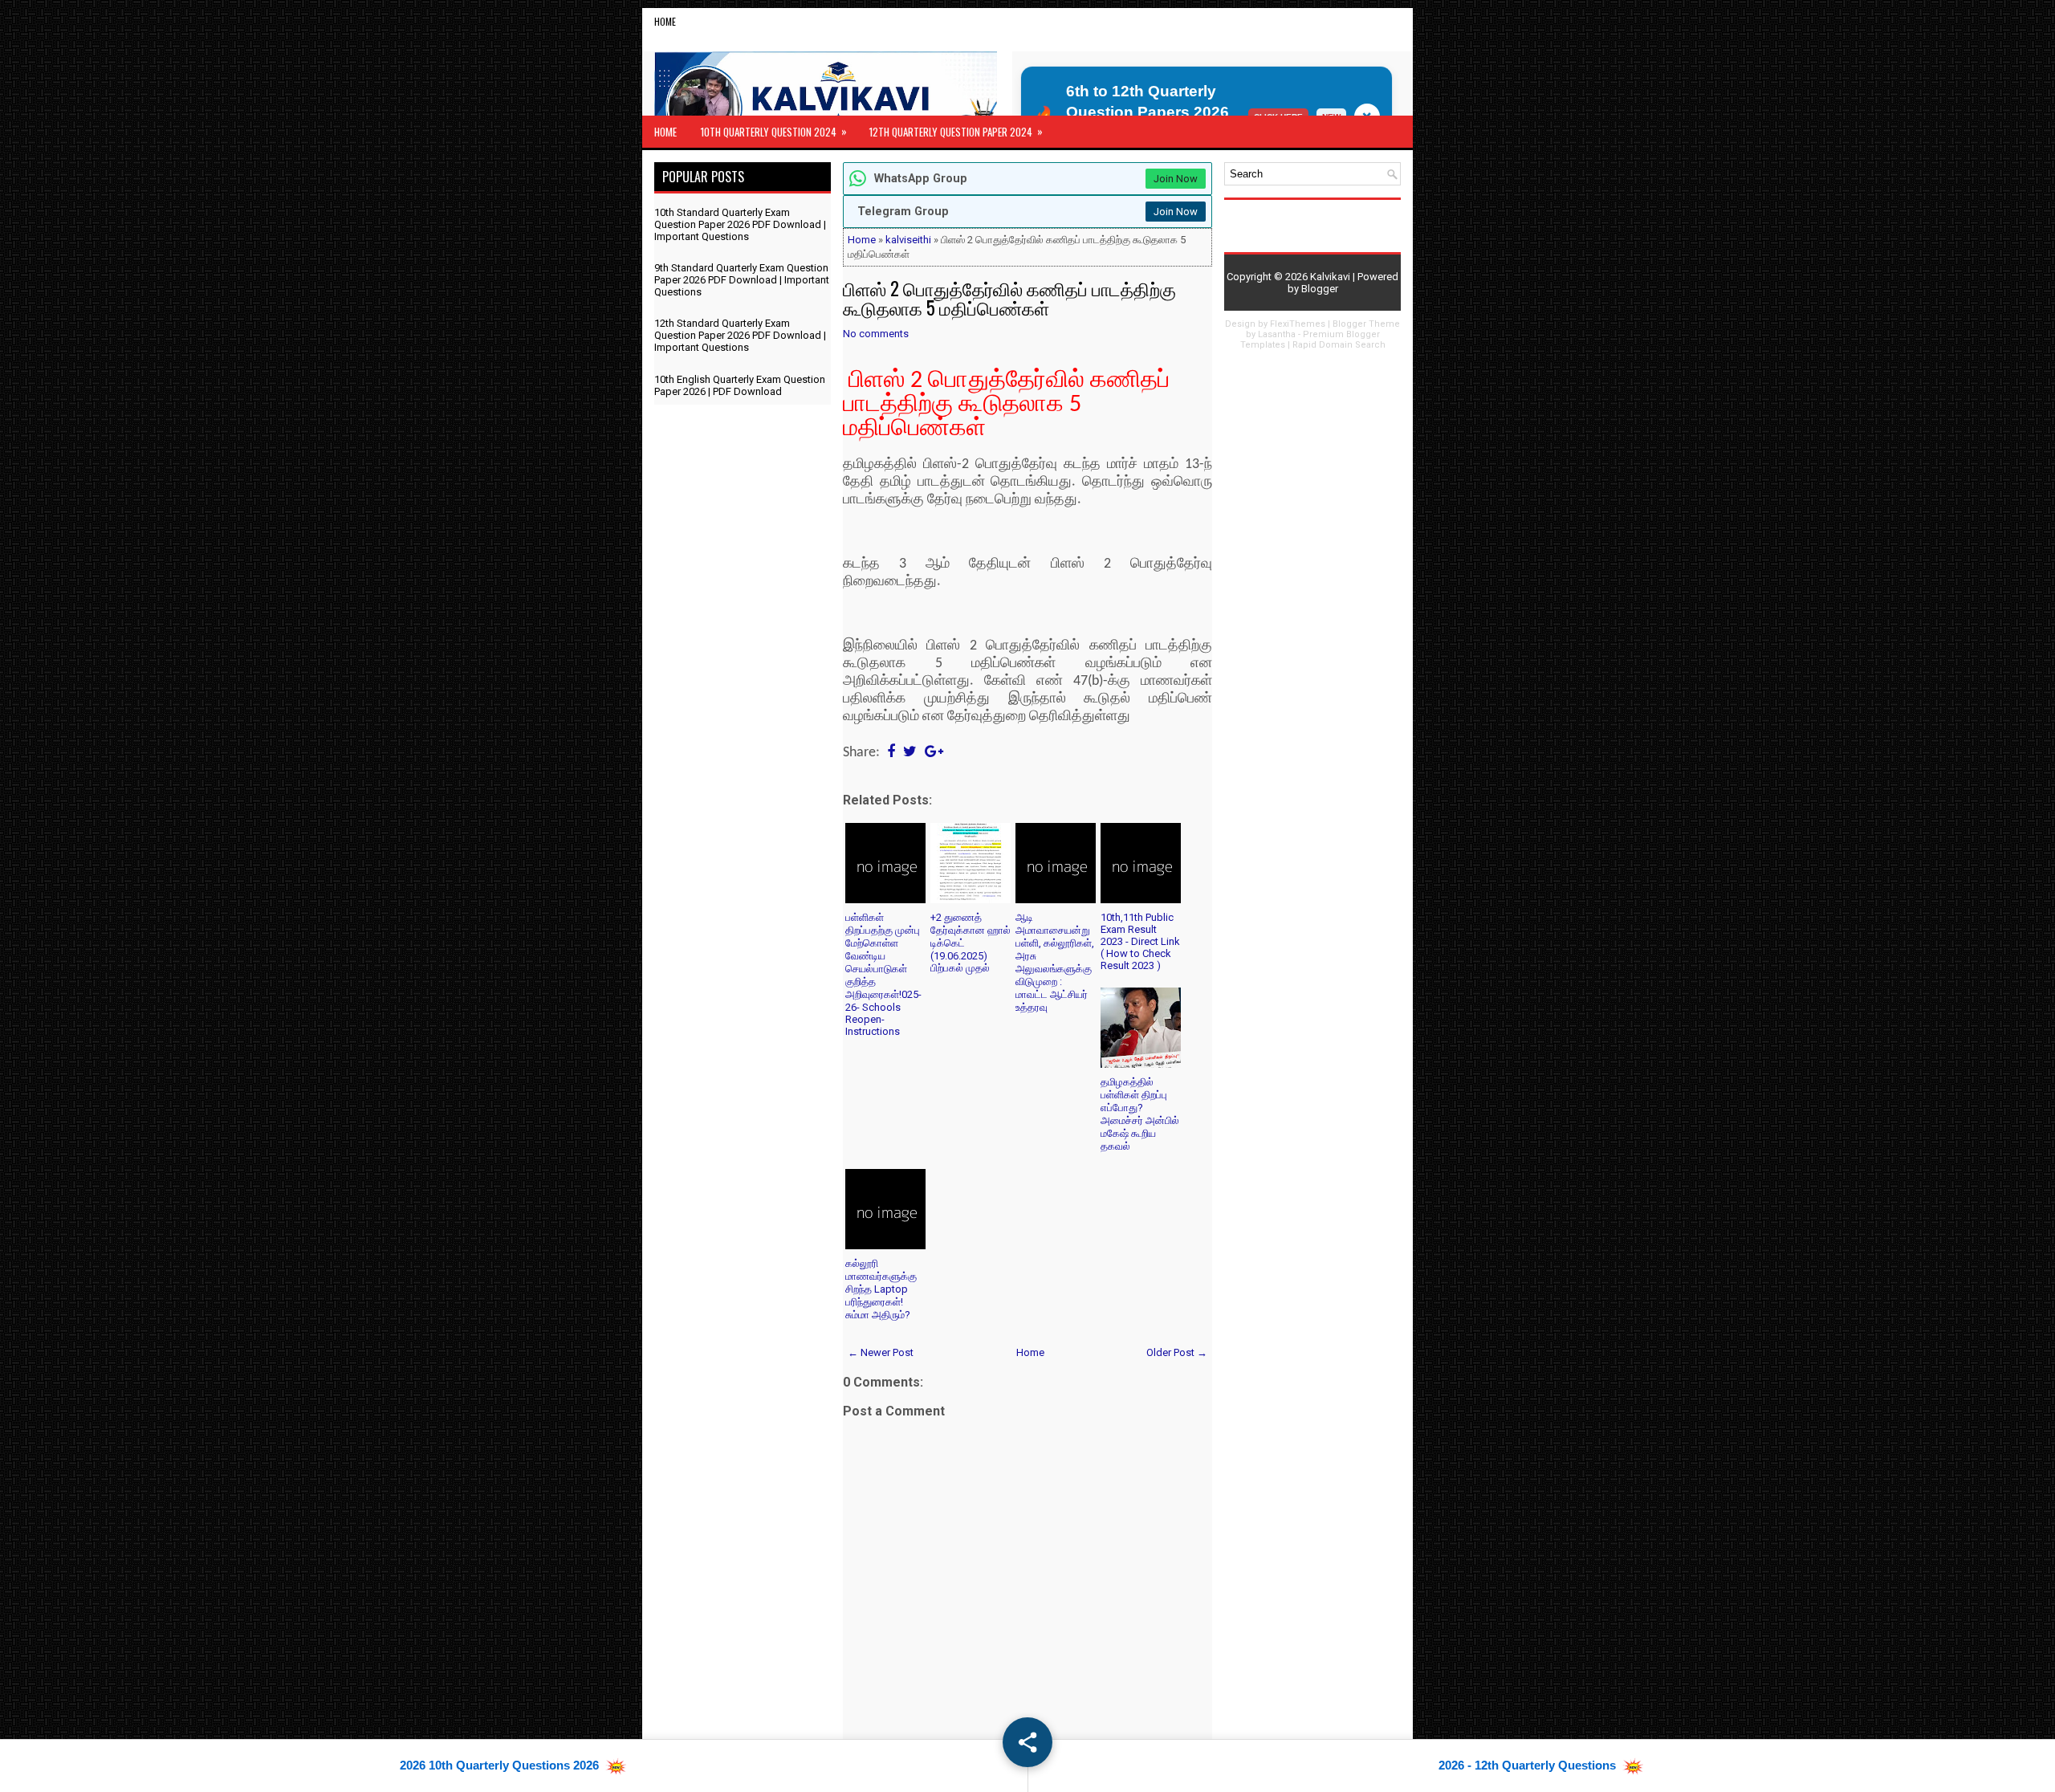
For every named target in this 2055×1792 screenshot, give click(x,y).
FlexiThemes (1298, 324)
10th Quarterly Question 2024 (774, 131)
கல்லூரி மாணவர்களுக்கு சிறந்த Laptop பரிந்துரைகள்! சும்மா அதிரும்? (881, 1289)
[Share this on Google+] (934, 753)
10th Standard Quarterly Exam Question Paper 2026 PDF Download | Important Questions (740, 224)
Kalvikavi (1330, 277)
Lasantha (1277, 334)
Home (665, 21)
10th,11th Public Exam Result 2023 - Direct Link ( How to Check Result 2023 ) (1140, 941)
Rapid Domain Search (1339, 345)
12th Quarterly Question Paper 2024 (956, 131)
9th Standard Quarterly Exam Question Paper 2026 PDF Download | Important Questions (742, 280)
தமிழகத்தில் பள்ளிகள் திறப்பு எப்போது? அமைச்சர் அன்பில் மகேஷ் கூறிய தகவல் (1140, 1114)
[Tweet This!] (910, 753)
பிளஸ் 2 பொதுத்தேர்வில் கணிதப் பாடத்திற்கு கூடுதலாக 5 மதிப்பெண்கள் (1009, 298)
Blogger (1320, 289)
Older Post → (1177, 1352)
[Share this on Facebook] (891, 753)
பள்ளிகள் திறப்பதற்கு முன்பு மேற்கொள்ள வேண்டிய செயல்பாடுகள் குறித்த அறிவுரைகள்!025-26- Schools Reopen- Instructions (883, 974)
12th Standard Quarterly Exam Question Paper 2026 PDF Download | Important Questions (740, 335)
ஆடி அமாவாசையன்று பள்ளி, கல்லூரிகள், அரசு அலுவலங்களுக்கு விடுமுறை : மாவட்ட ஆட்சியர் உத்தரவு (1055, 962)
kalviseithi (908, 240)
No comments (876, 334)
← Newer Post (881, 1352)
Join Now (1176, 179)
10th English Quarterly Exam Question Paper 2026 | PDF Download (740, 385)
